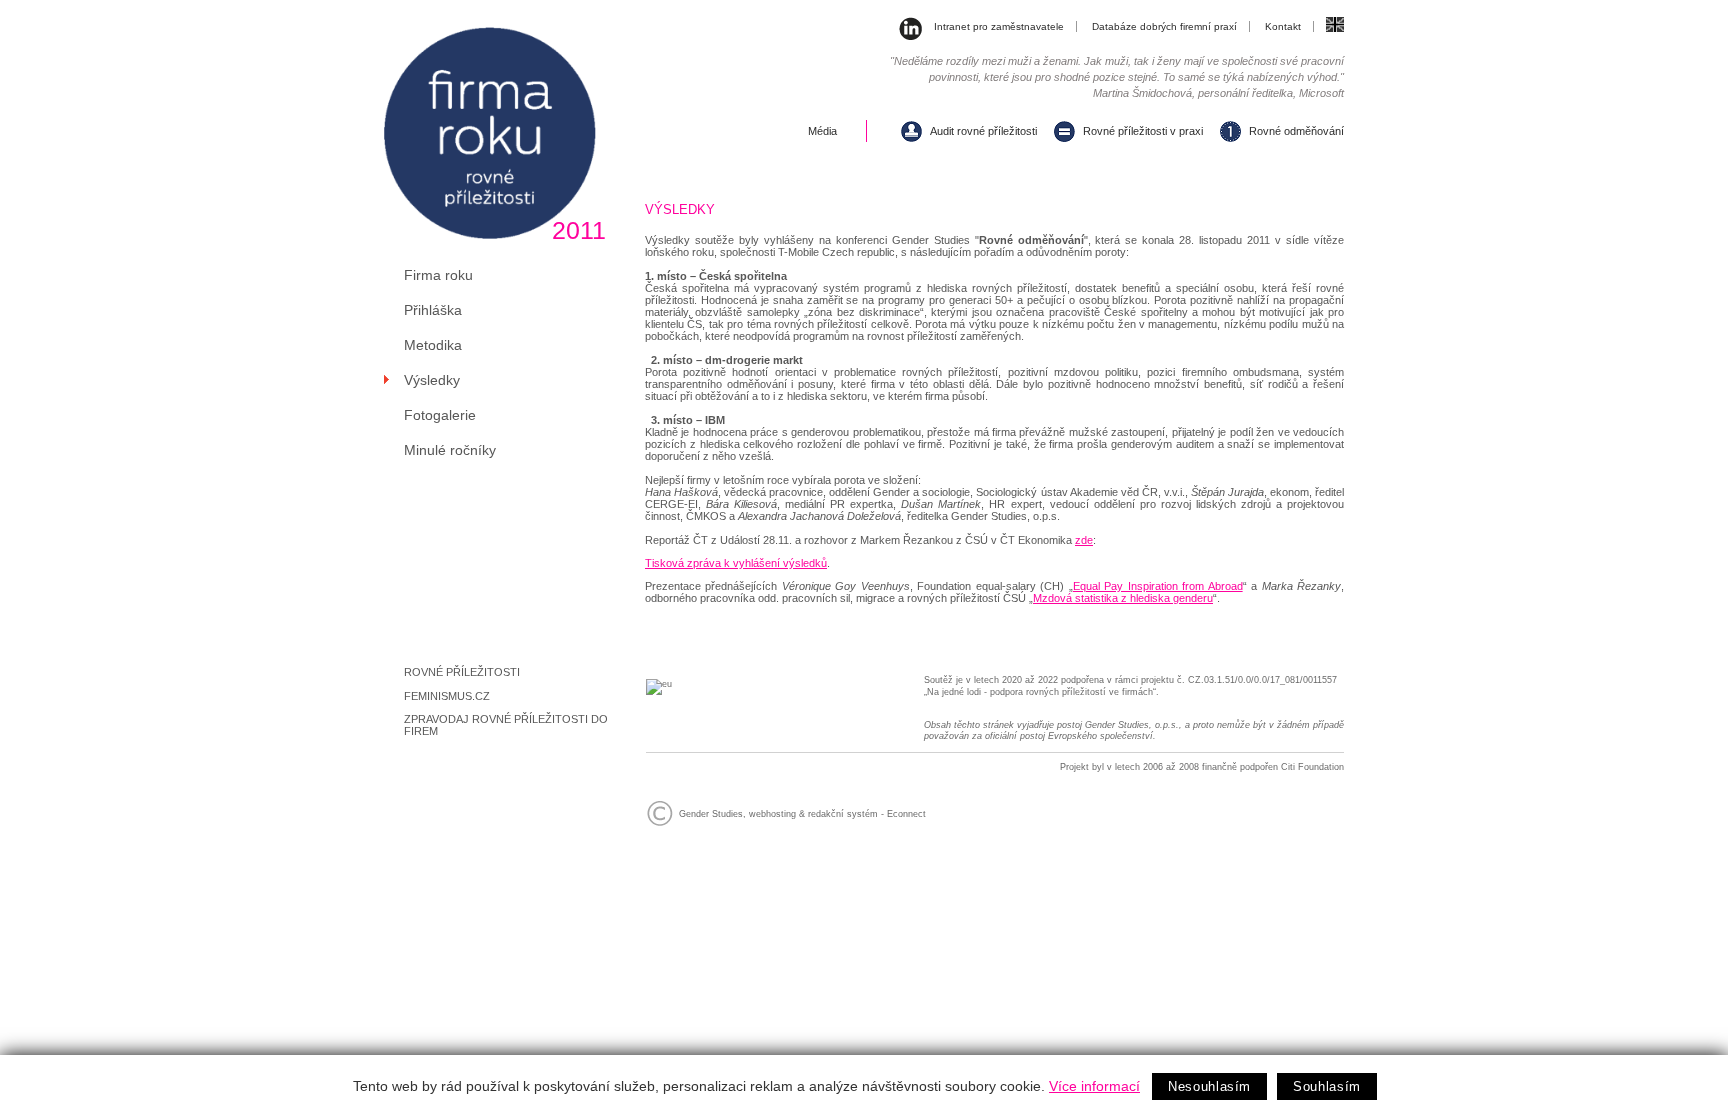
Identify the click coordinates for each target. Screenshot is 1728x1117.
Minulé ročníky (450, 450)
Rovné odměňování (1296, 131)
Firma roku (438, 275)
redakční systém (843, 814)
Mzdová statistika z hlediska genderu (1123, 598)
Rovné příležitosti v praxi (1143, 131)
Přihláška (433, 310)
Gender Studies (711, 814)
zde (1084, 540)
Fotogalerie (440, 415)
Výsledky (432, 380)
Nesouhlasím (1209, 1086)
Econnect (906, 814)
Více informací (1094, 1086)
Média (822, 131)
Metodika (433, 345)
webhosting (772, 814)
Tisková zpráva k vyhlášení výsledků (736, 563)
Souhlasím (1327, 1086)
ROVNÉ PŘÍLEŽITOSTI (462, 672)
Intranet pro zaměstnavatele (999, 26)
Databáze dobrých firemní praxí (1164, 26)
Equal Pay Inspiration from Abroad (1158, 586)
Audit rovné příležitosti (983, 131)
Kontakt (1283, 26)
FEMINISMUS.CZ (447, 696)
